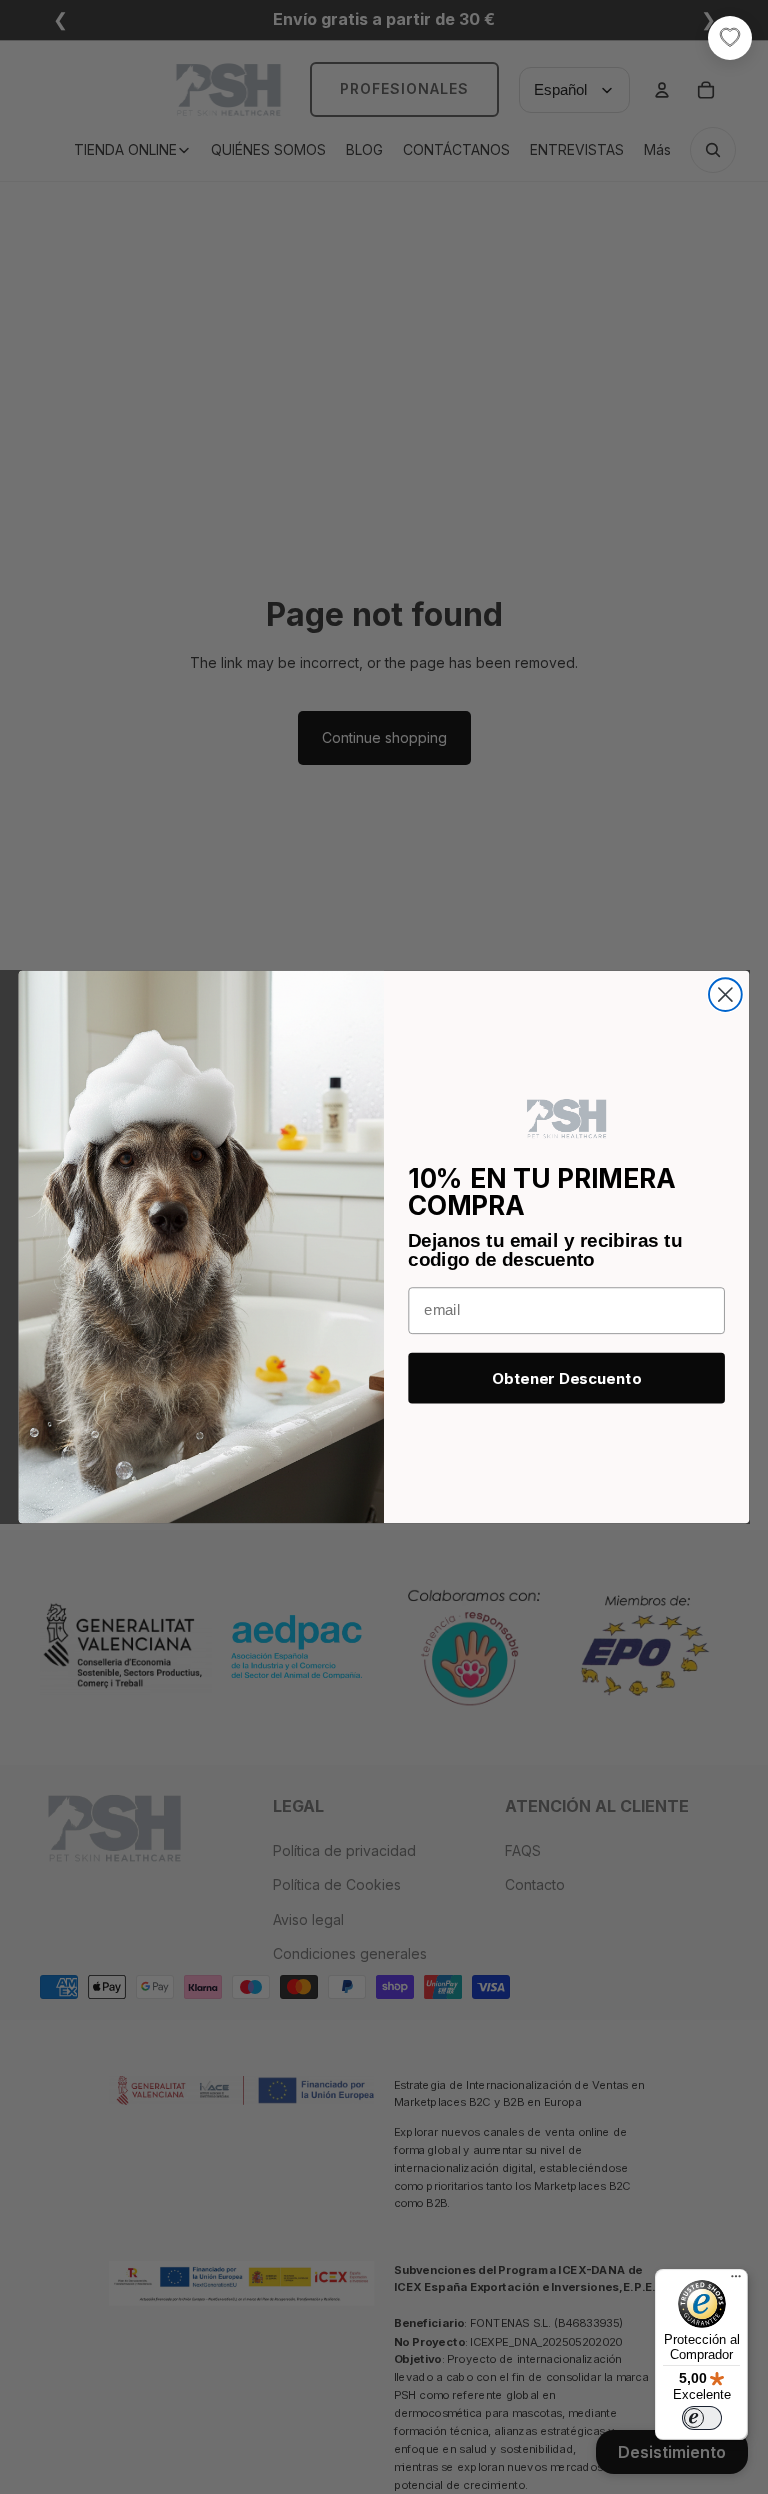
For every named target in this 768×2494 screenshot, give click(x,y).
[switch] (702, 2418)
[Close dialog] (725, 994)
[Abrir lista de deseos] (730, 38)
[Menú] (736, 2281)
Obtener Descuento (566, 1378)
